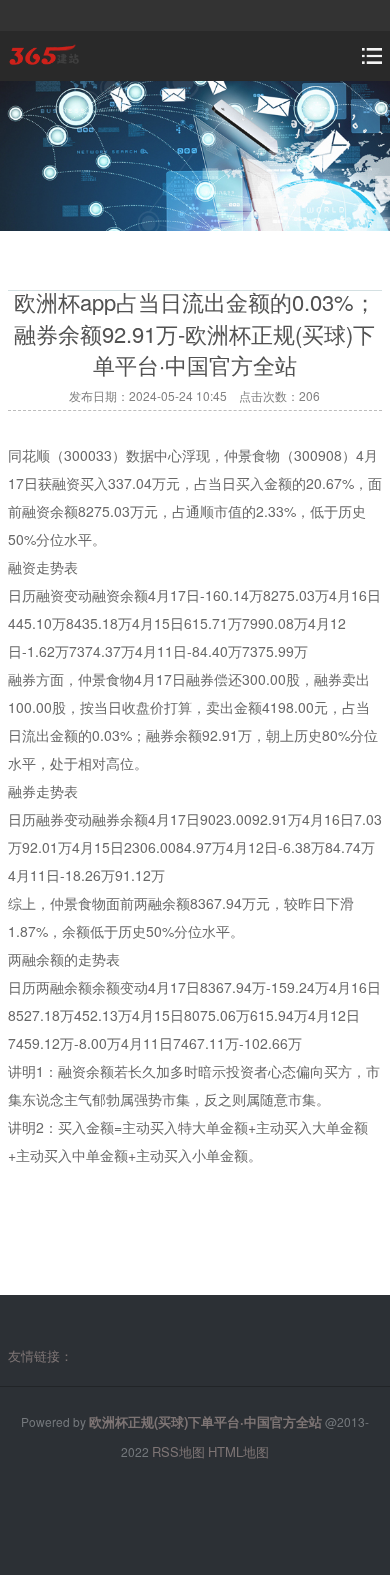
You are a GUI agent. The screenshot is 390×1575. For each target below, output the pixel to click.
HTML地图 (238, 1451)
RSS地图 (178, 1451)
